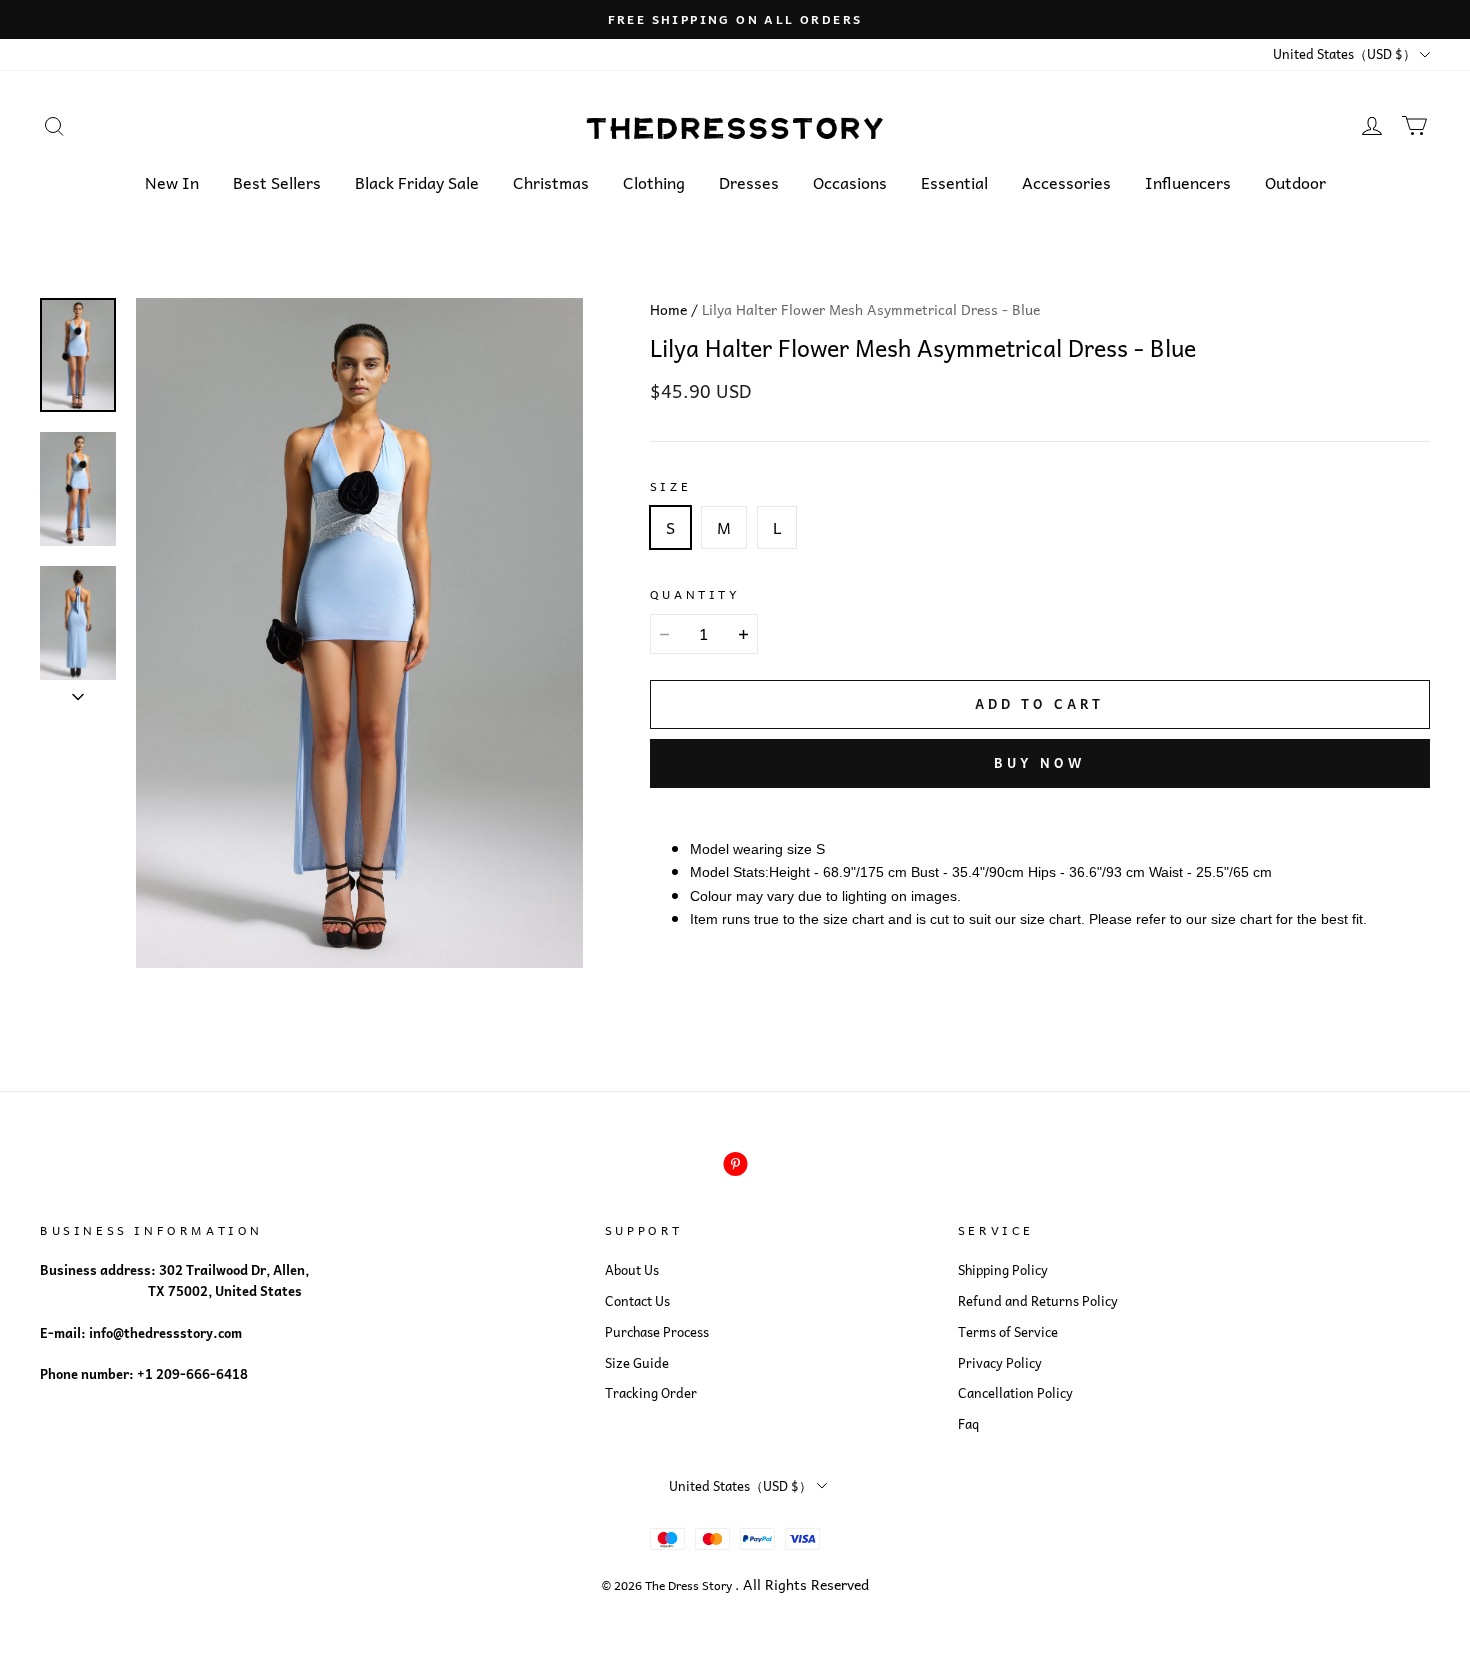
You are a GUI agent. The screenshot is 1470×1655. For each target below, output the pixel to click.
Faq (968, 1424)
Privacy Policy (1000, 1363)
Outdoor (1295, 182)
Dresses (749, 182)
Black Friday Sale (417, 182)
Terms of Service (1008, 1332)
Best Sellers (277, 182)
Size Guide (637, 1363)
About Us (632, 1270)
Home (668, 309)
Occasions (850, 182)
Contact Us (637, 1301)
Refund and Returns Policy (1038, 1301)
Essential (954, 182)
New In (172, 182)
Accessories (1066, 182)
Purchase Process (657, 1332)
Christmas (551, 182)
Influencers (1188, 182)
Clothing (654, 182)
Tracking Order (651, 1393)
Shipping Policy (1003, 1270)
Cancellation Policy (1015, 1393)
